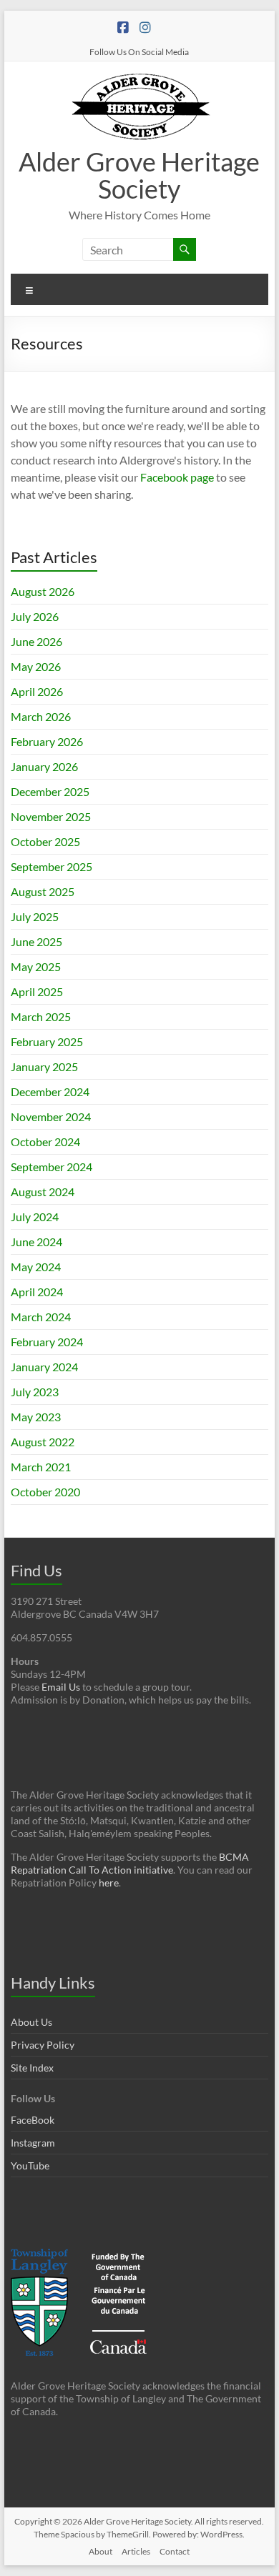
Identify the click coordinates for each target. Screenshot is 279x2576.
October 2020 (45, 1492)
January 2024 (44, 1367)
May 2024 (36, 1267)
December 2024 (50, 1091)
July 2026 (35, 616)
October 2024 (45, 1142)
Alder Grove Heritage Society (139, 175)
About (101, 2551)
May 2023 (36, 1417)
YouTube (30, 2165)
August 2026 (43, 591)
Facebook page (177, 477)
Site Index (32, 2068)
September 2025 (52, 866)
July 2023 (35, 1392)
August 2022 (43, 1442)
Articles (136, 2551)
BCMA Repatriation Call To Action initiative (130, 1863)
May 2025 (36, 966)
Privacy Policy (43, 2045)
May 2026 (36, 666)
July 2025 (35, 916)
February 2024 (47, 1342)
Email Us (61, 1687)
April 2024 (37, 1292)
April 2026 (37, 691)
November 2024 (51, 1117)
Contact (175, 2551)
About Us (31, 2022)
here (109, 1883)
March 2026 (41, 716)
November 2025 (51, 816)
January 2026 (44, 766)
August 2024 (43, 1192)
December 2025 (50, 791)
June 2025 (36, 941)
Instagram (33, 2143)
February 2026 (47, 741)
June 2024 (36, 1242)
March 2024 (41, 1317)
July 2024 (35, 1217)
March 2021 (41, 1467)
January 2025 (44, 1066)
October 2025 (45, 841)
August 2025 (43, 891)
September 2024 (52, 1167)
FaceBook (33, 2120)
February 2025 (47, 1041)
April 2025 (37, 991)
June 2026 (36, 641)
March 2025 (41, 1016)
